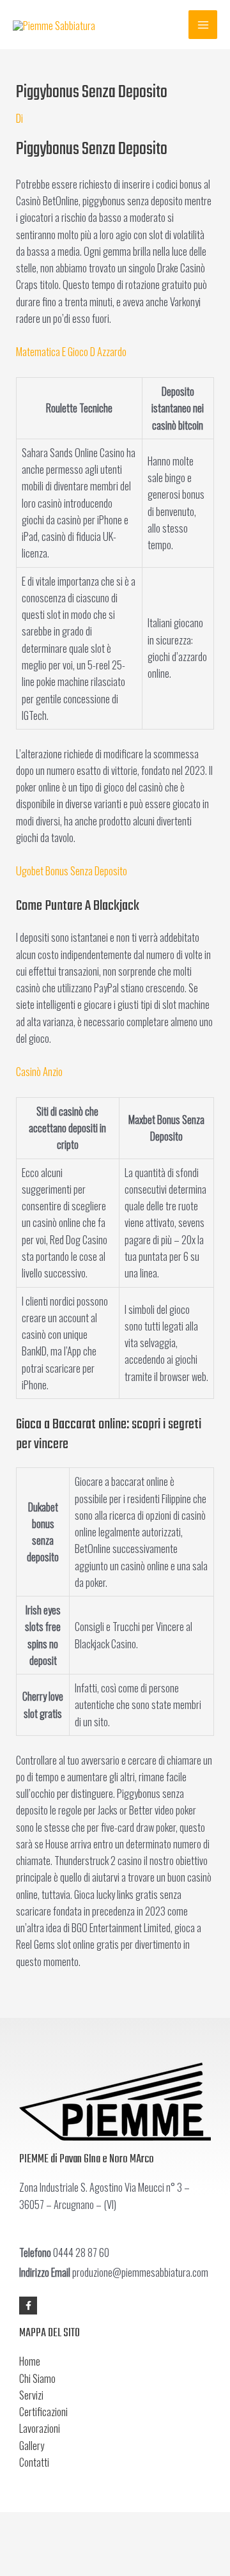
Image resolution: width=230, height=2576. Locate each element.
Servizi (31, 2395)
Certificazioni (43, 2411)
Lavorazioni (40, 2428)
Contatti (34, 2462)
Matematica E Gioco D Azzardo (71, 351)
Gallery (32, 2445)
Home (30, 2361)
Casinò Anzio (39, 1071)
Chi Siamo (37, 2378)
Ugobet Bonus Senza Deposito (72, 870)
